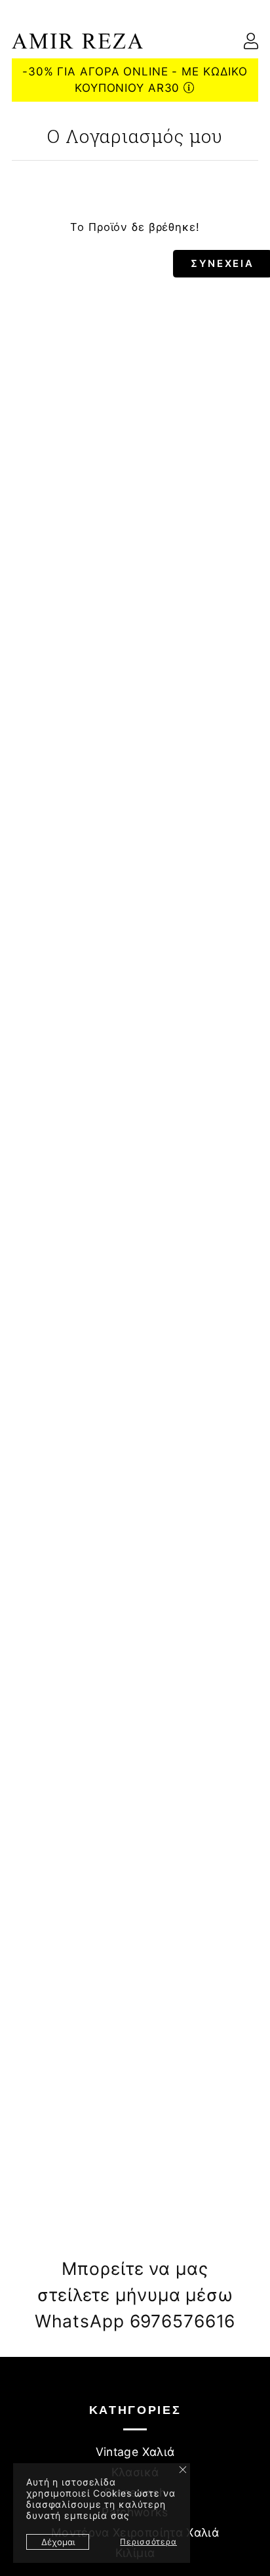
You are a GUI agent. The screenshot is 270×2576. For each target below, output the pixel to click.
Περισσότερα (148, 2542)
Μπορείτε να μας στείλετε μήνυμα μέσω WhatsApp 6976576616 (135, 2294)
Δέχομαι (58, 2542)
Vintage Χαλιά (135, 2452)
